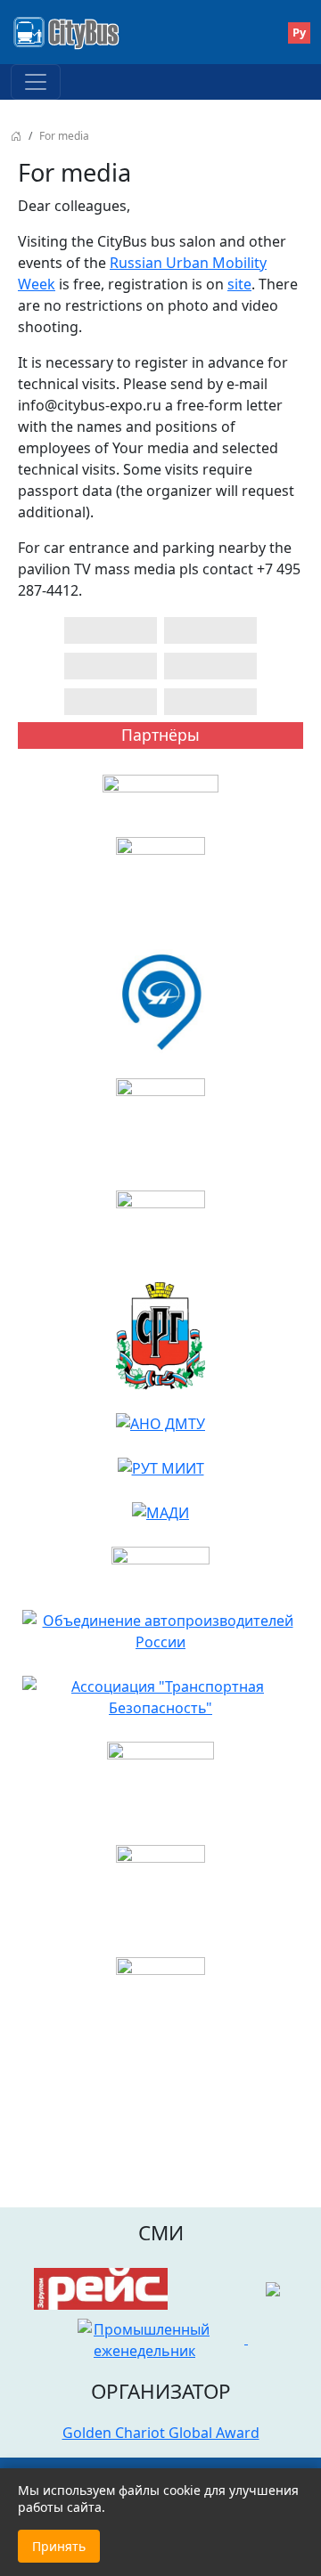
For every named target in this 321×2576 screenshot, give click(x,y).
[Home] (73, 32)
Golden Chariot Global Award (161, 2433)
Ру (299, 32)
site (239, 284)
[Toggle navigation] (36, 82)
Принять (59, 2546)
